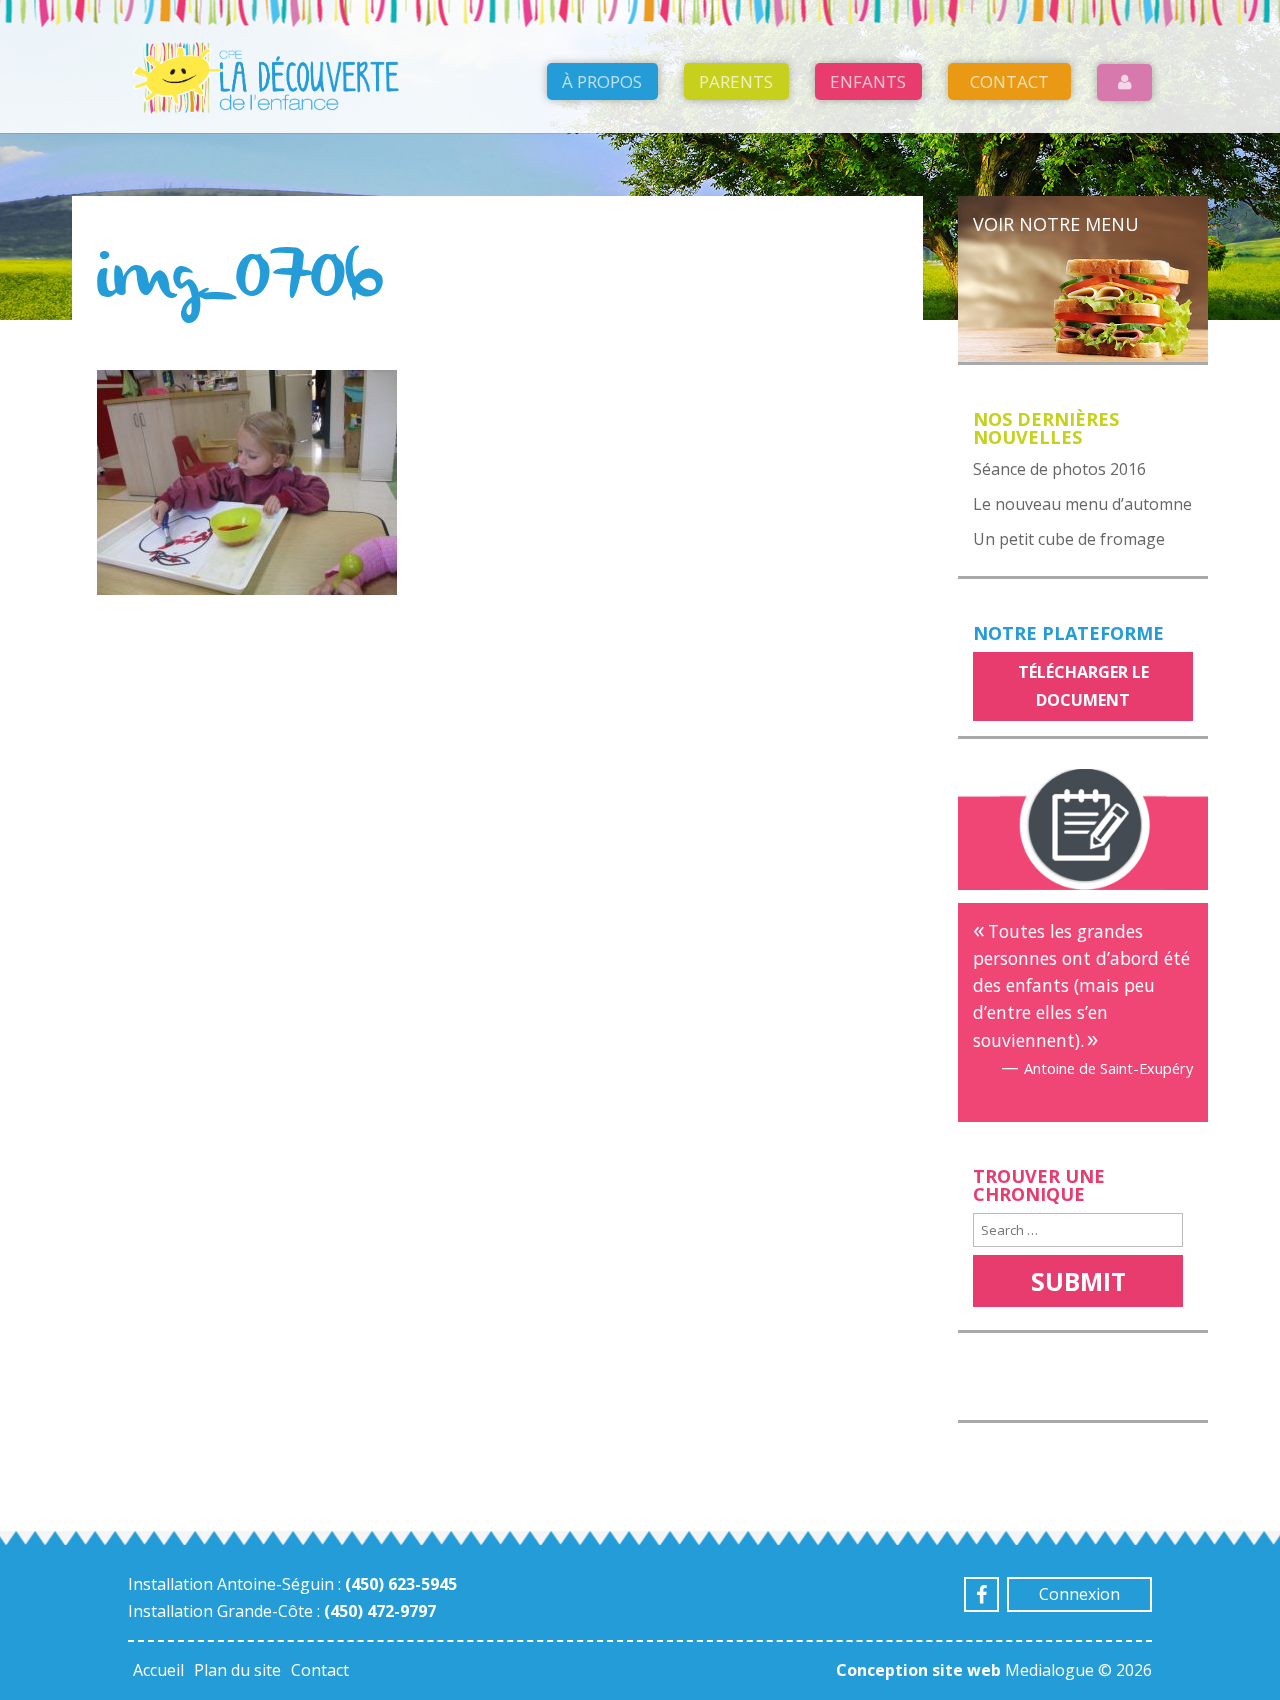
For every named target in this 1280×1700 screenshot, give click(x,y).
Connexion (1079, 1594)
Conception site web (918, 1670)
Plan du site (237, 1670)
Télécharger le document (1083, 685)
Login (1124, 82)
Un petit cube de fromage (1069, 539)
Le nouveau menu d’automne (1082, 504)
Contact (1009, 81)
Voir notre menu (1056, 224)
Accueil (158, 1670)
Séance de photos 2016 (1059, 469)
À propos (602, 81)
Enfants (868, 81)
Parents (736, 81)
